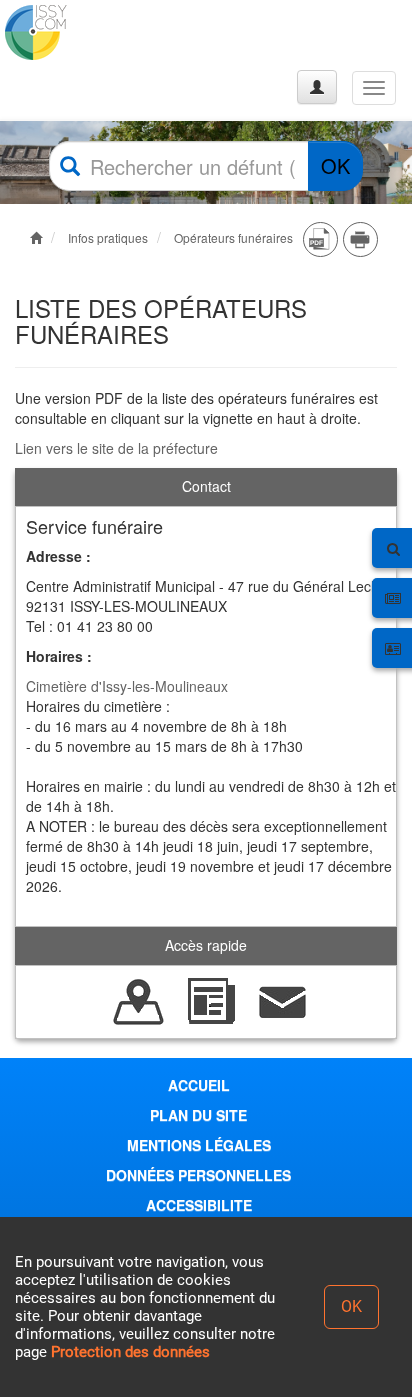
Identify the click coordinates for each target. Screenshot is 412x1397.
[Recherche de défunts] (139, 1000)
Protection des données (130, 1352)
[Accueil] (93, 32)
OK (335, 165)
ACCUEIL (199, 1085)
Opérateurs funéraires (233, 237)
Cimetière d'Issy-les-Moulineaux (127, 686)
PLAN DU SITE (198, 1115)
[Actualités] (211, 1000)
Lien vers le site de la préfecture (116, 448)
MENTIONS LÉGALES (199, 1145)
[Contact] (283, 1000)
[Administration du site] (317, 87)
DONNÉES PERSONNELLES (198, 1175)
